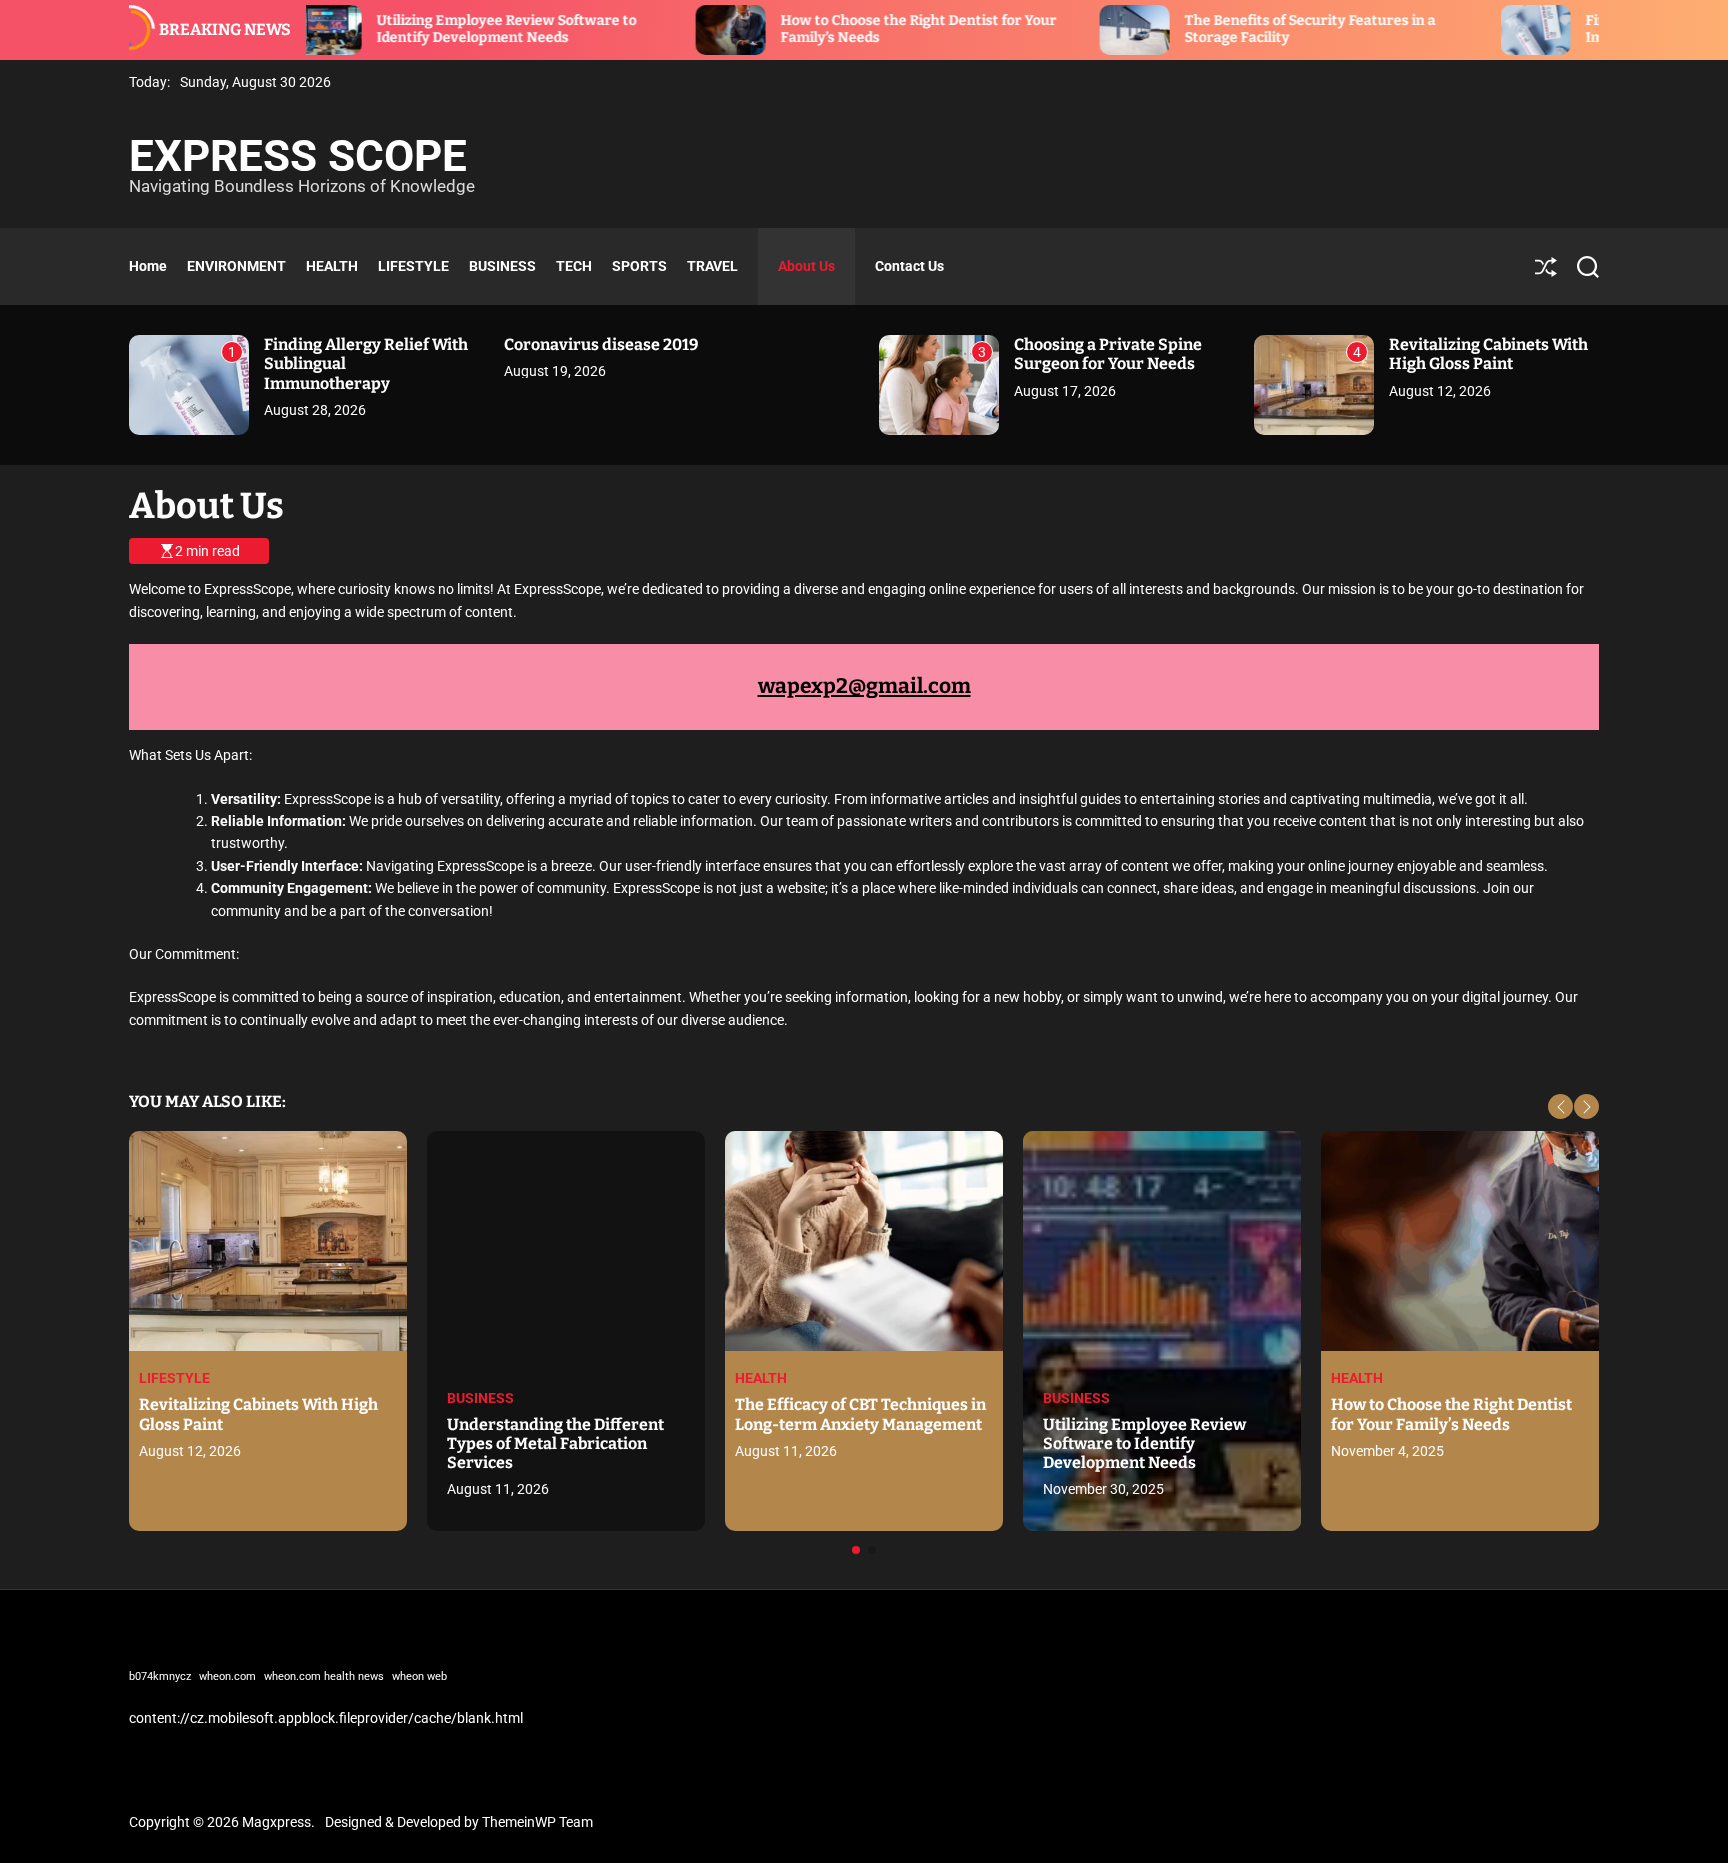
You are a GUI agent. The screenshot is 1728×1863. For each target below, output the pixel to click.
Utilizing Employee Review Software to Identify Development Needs (415, 29)
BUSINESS (502, 266)
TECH (574, 266)
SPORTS (639, 266)
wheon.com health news (324, 1676)
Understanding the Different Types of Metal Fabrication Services (555, 1443)
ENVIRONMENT (236, 266)
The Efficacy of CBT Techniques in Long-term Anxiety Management (860, 1414)
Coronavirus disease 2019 (601, 344)
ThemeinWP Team (537, 1822)
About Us (806, 266)
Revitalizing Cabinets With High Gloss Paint (1488, 354)
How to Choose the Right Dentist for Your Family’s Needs (1451, 1414)
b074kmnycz (160, 1676)
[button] (1560, 1106)
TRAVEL (712, 266)
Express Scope (298, 156)
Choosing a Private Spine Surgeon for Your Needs (1108, 354)
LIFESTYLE (413, 266)
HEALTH (332, 266)
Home (148, 266)
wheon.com (227, 1676)
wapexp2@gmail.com (864, 686)
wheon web (419, 1676)
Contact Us (909, 266)
